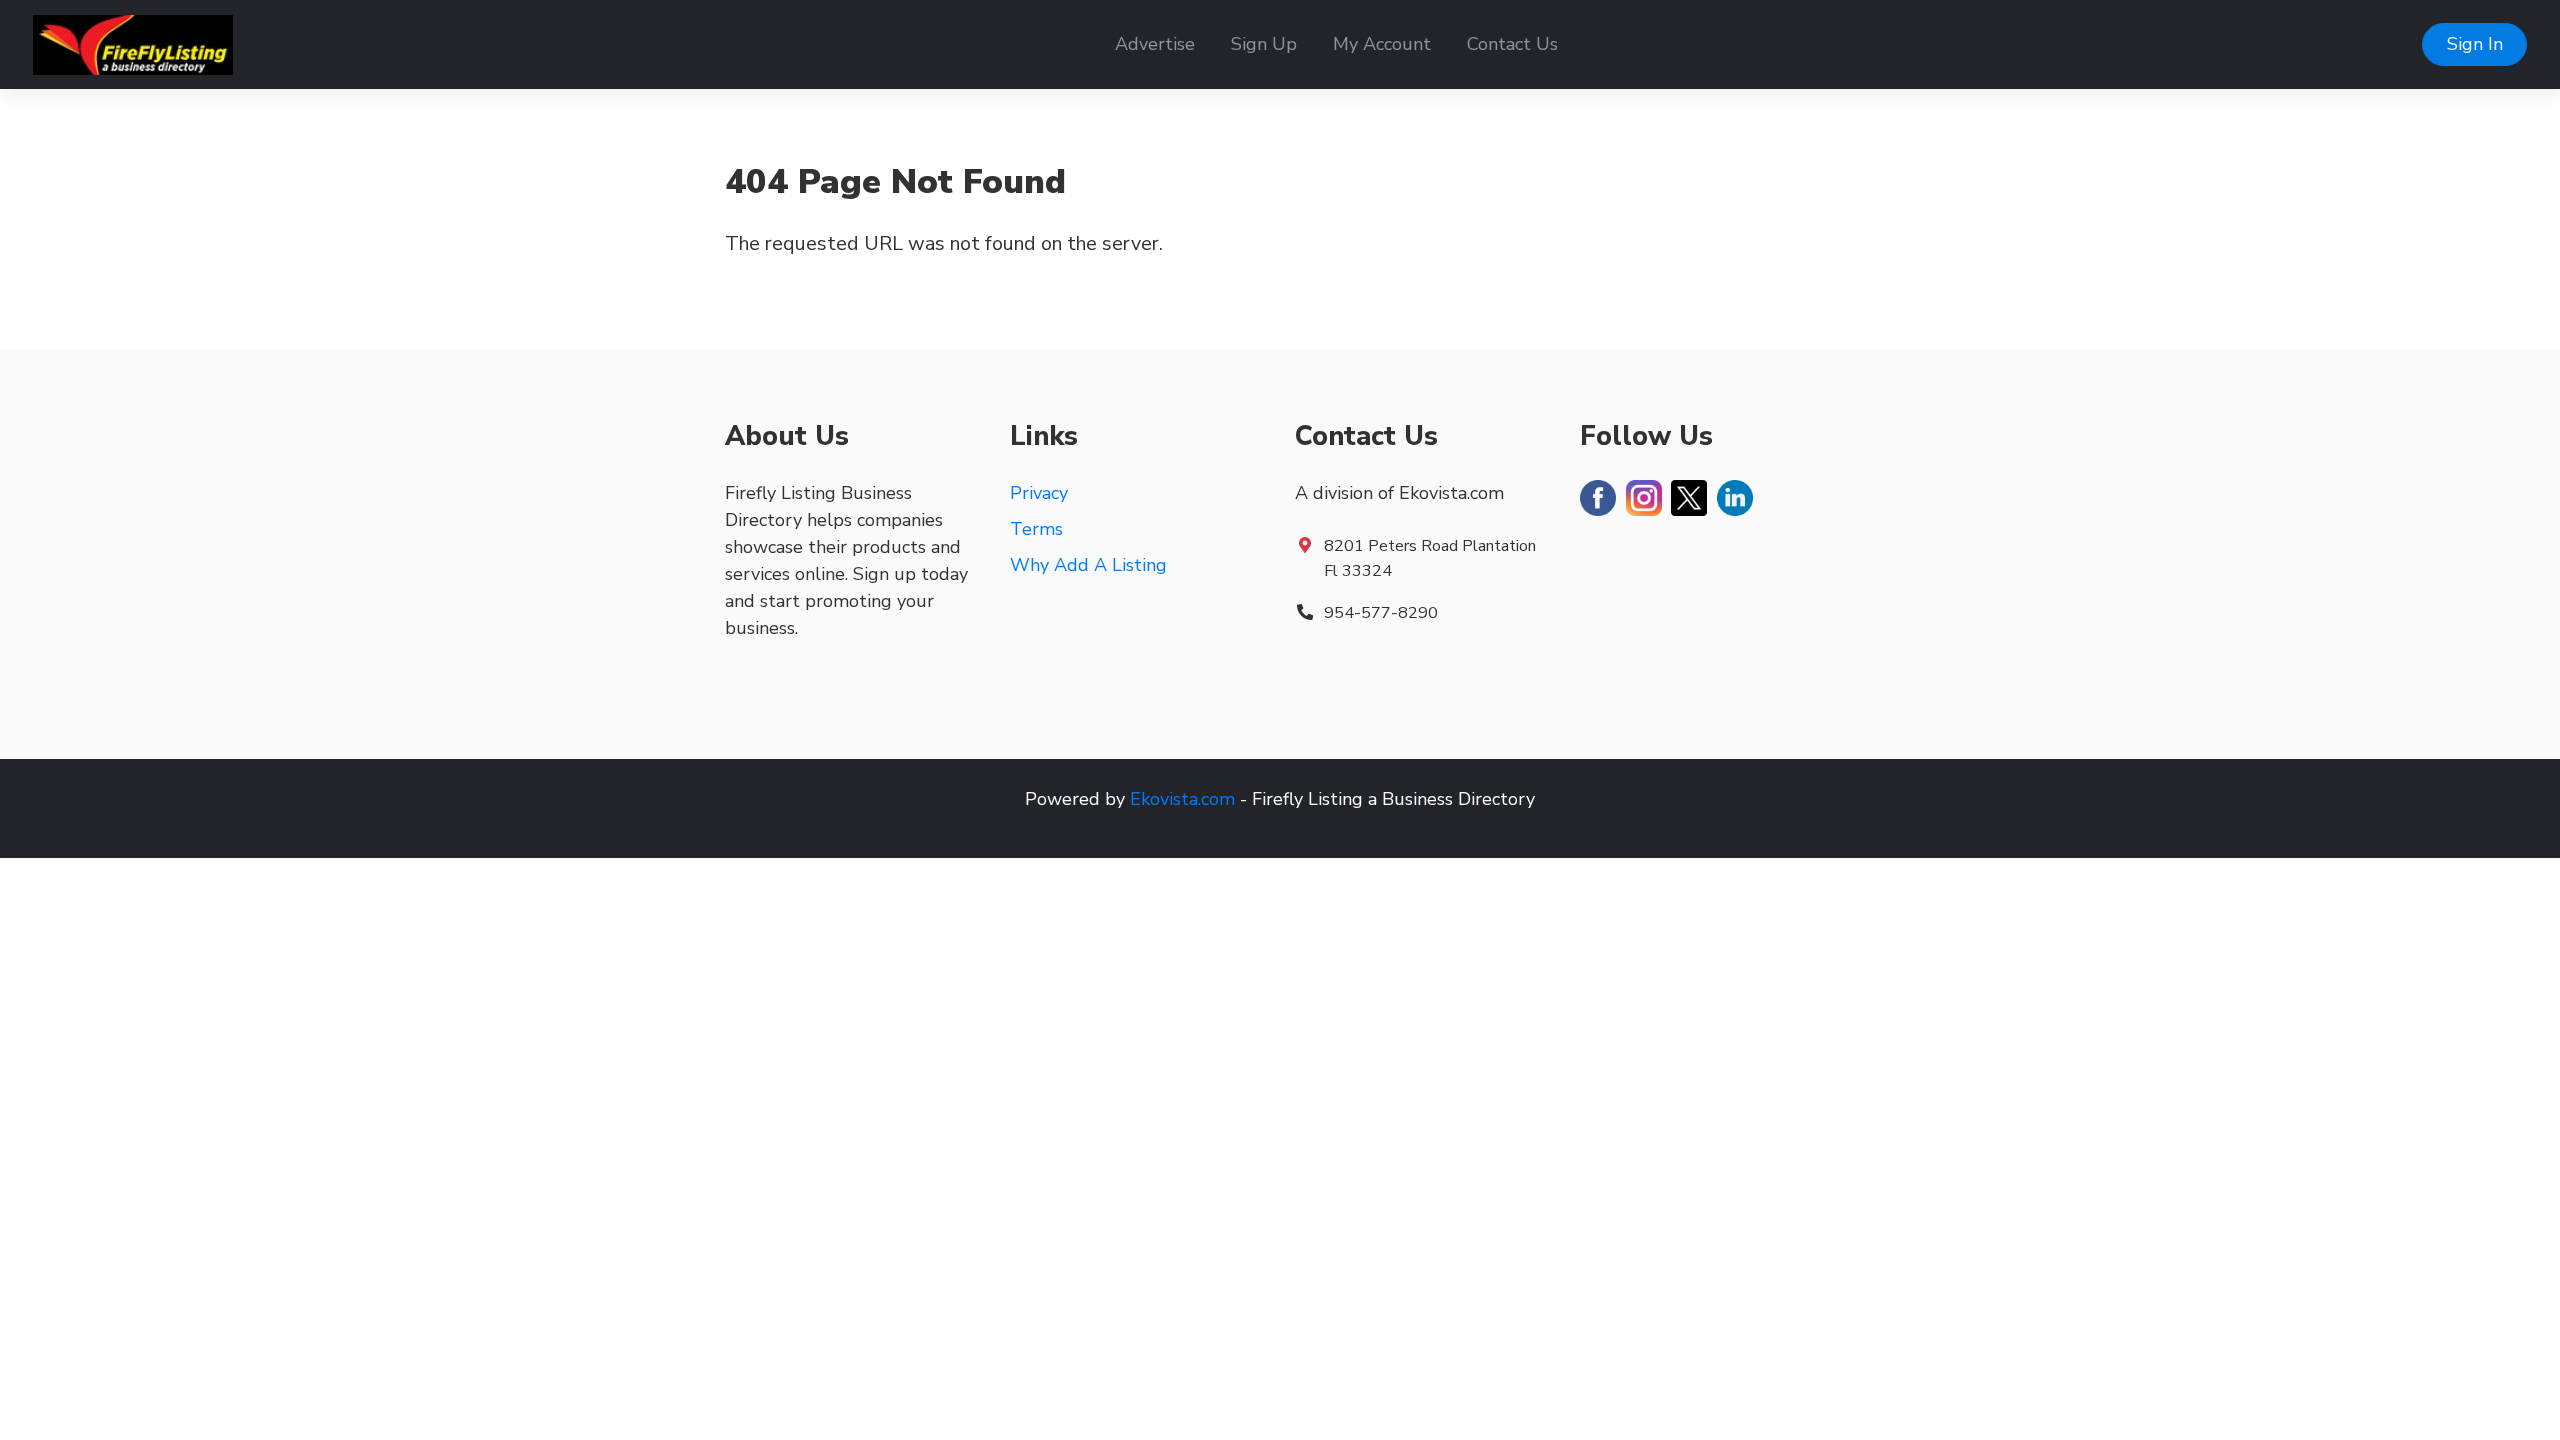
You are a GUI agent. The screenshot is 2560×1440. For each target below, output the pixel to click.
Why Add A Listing (1088, 565)
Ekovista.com (1182, 799)
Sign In (2475, 44)
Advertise (1155, 44)
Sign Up (1264, 44)
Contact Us (1512, 44)
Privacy (1039, 493)
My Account (1382, 44)
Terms (1036, 529)
